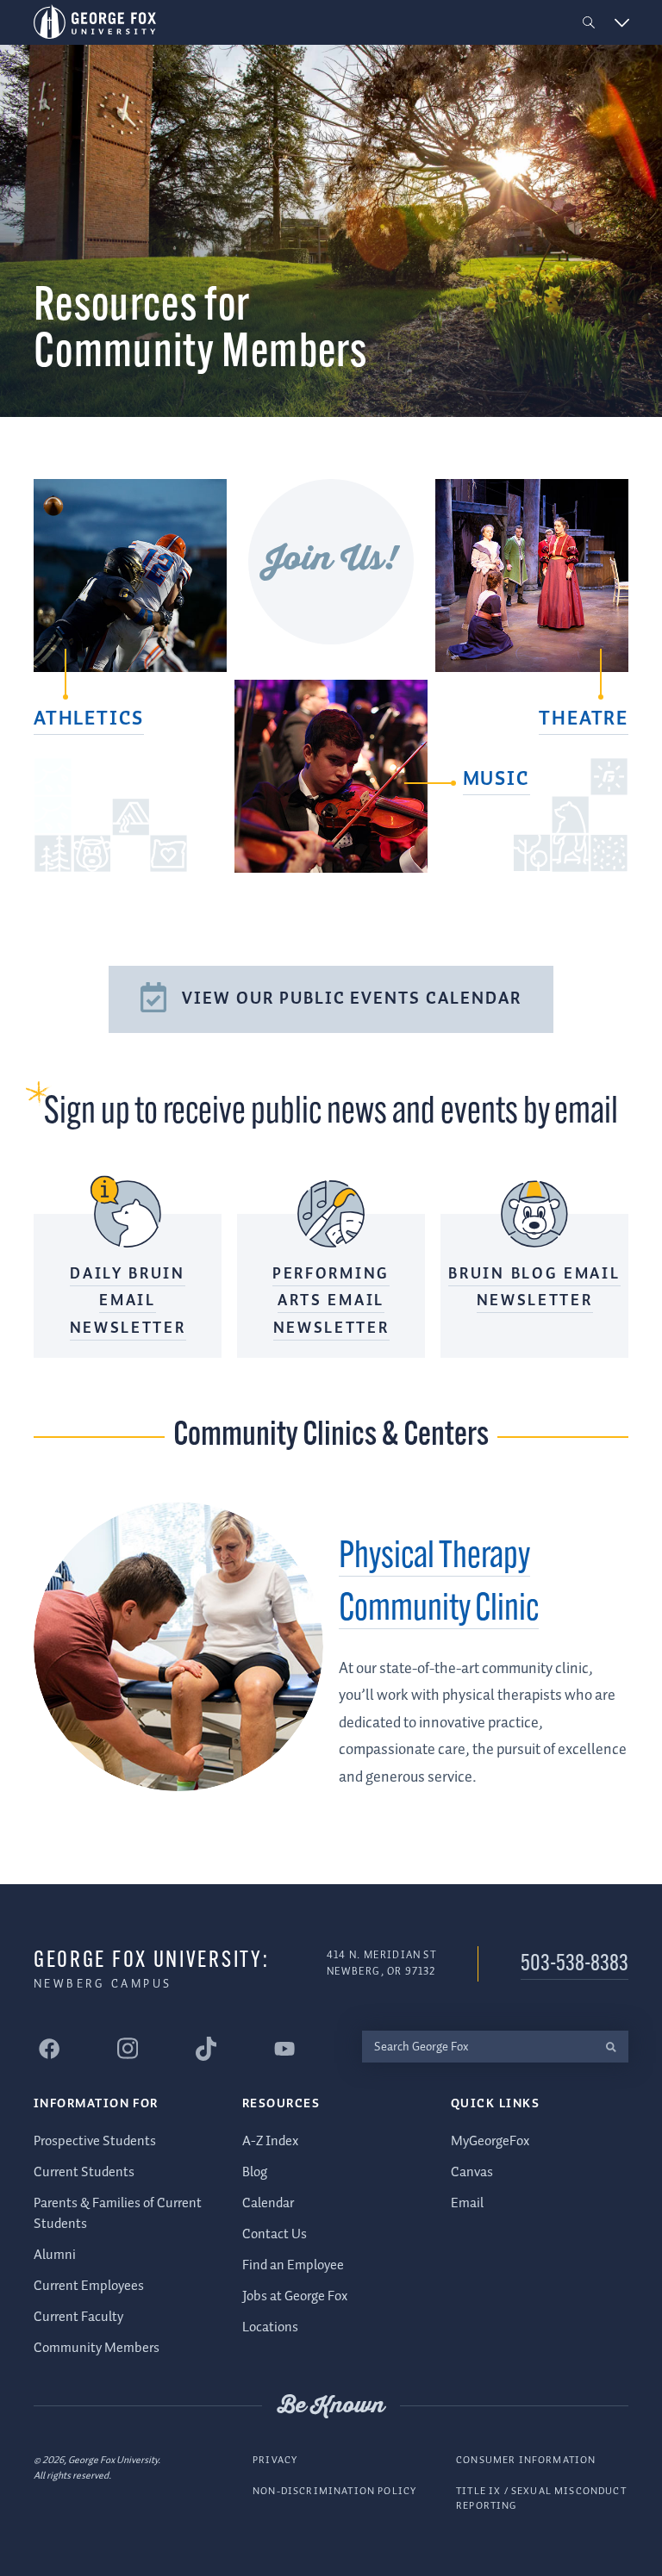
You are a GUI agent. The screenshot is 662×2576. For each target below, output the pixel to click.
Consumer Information (526, 2460)
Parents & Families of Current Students (118, 2214)
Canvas (472, 2172)
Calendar (268, 2203)
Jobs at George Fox (295, 2296)
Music (496, 780)
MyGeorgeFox (490, 2141)
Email (467, 2203)
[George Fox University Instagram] (128, 2048)
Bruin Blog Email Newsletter (534, 1288)
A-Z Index (270, 2141)
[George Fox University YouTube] (284, 2049)
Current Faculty (78, 2317)
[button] (589, 23)
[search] (611, 2047)
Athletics (89, 719)
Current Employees (89, 2286)
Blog (255, 2172)
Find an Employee (293, 2265)
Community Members (97, 2348)
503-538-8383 (575, 1965)
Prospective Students (95, 2141)
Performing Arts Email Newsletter (331, 1301)
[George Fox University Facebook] (49, 2049)
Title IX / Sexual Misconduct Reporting (541, 2499)
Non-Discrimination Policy (334, 2491)
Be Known (331, 2406)
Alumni (55, 2255)
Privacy (275, 2460)
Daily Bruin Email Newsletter (128, 1301)
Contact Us (275, 2234)
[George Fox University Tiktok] (206, 2049)
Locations (270, 2327)
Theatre (584, 719)
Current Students (84, 2172)
